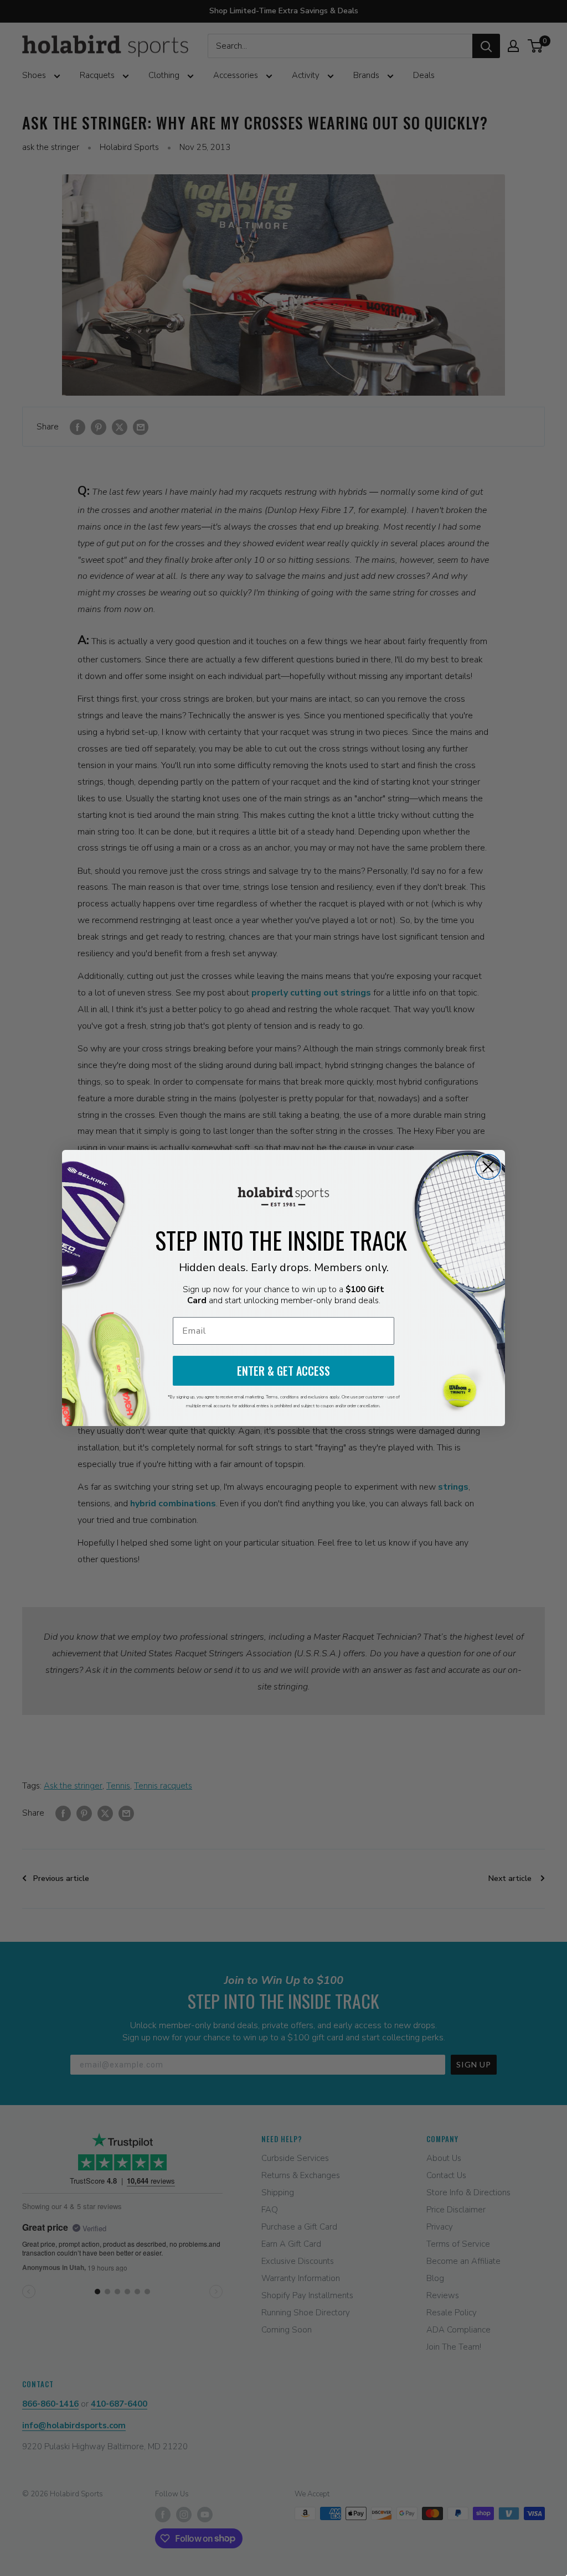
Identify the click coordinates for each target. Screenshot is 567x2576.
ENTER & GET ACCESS (283, 1371)
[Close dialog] (488, 1167)
